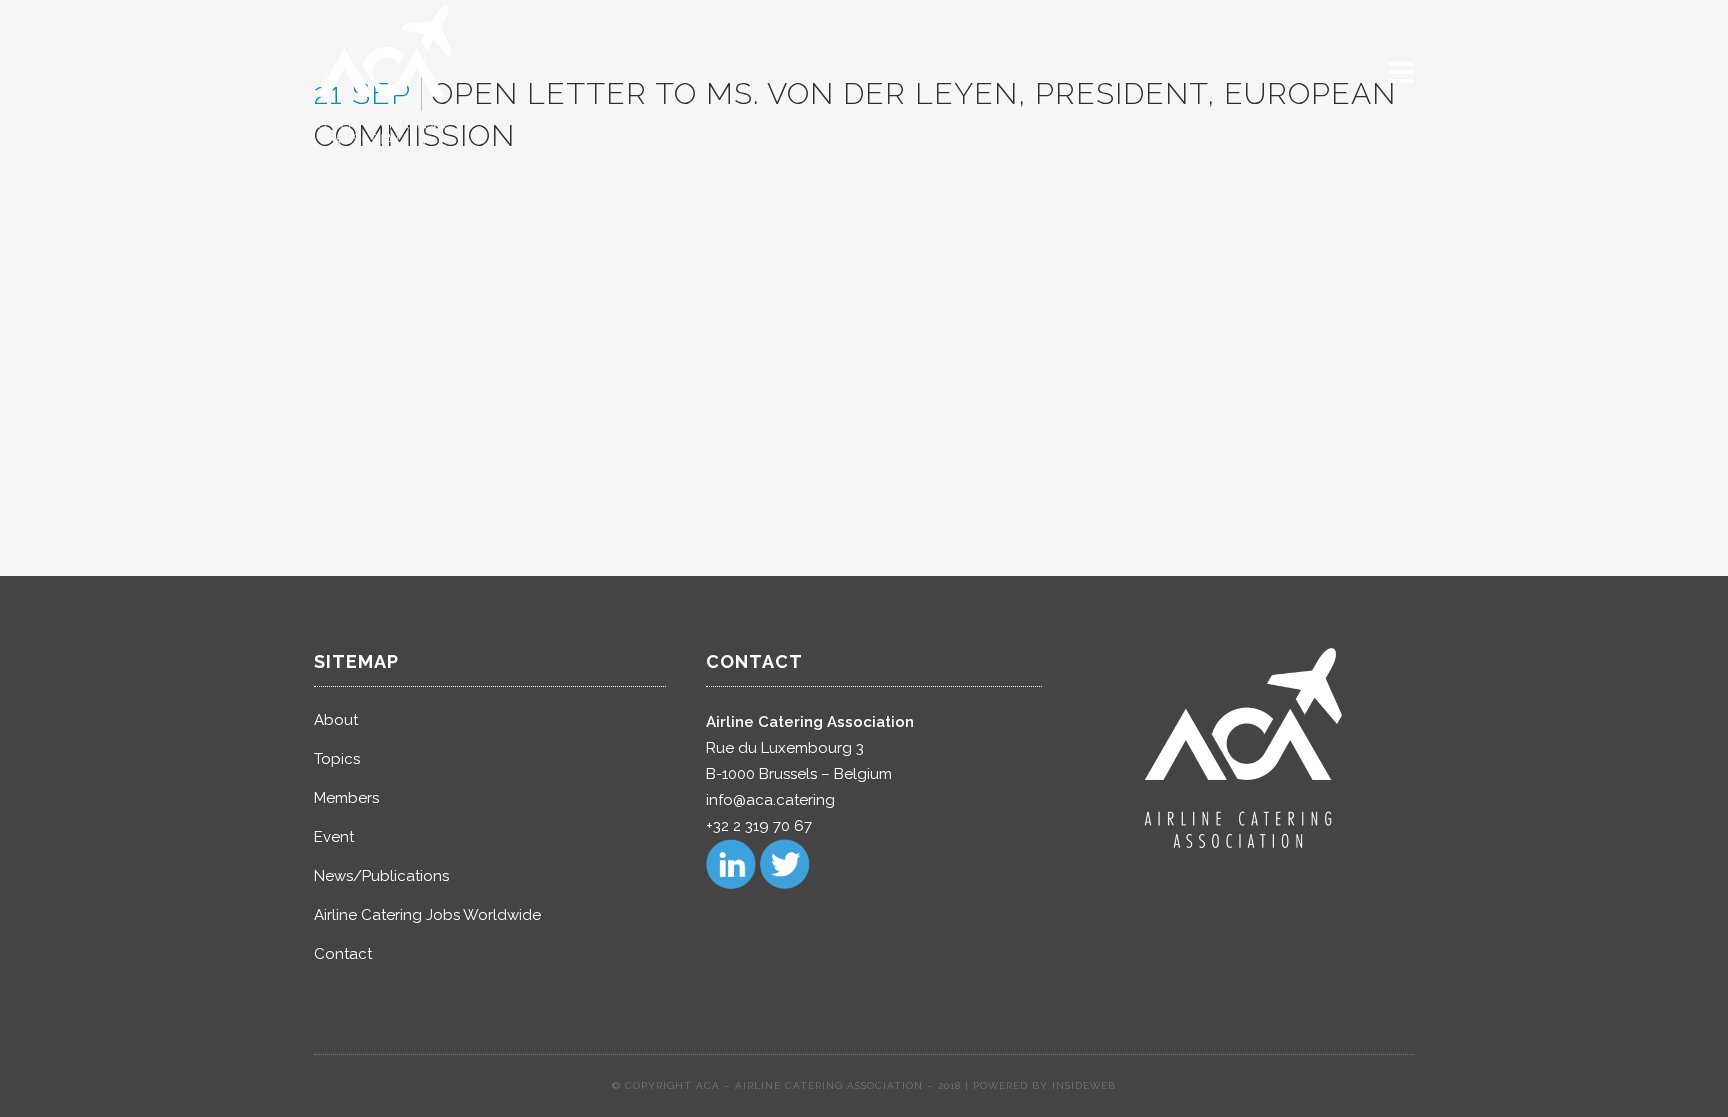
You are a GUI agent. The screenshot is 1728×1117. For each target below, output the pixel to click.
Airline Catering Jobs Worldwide (427, 915)
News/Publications (381, 876)
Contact (343, 954)
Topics (337, 759)
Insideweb (1084, 1085)
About (336, 720)
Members (346, 798)
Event (334, 837)
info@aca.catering (770, 800)
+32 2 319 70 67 (759, 826)
